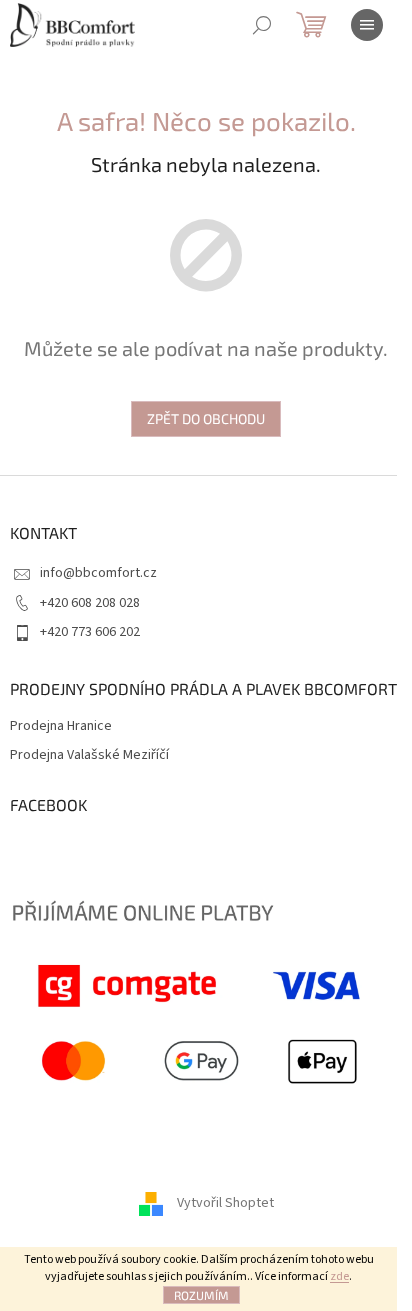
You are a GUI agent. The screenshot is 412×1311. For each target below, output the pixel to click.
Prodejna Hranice (61, 726)
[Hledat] (262, 25)
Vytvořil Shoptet (225, 1203)
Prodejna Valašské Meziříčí (89, 755)
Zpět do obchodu (206, 418)
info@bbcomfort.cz (98, 573)
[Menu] (367, 25)
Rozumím (201, 1295)
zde (339, 1276)
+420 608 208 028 (90, 603)
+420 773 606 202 (90, 632)
